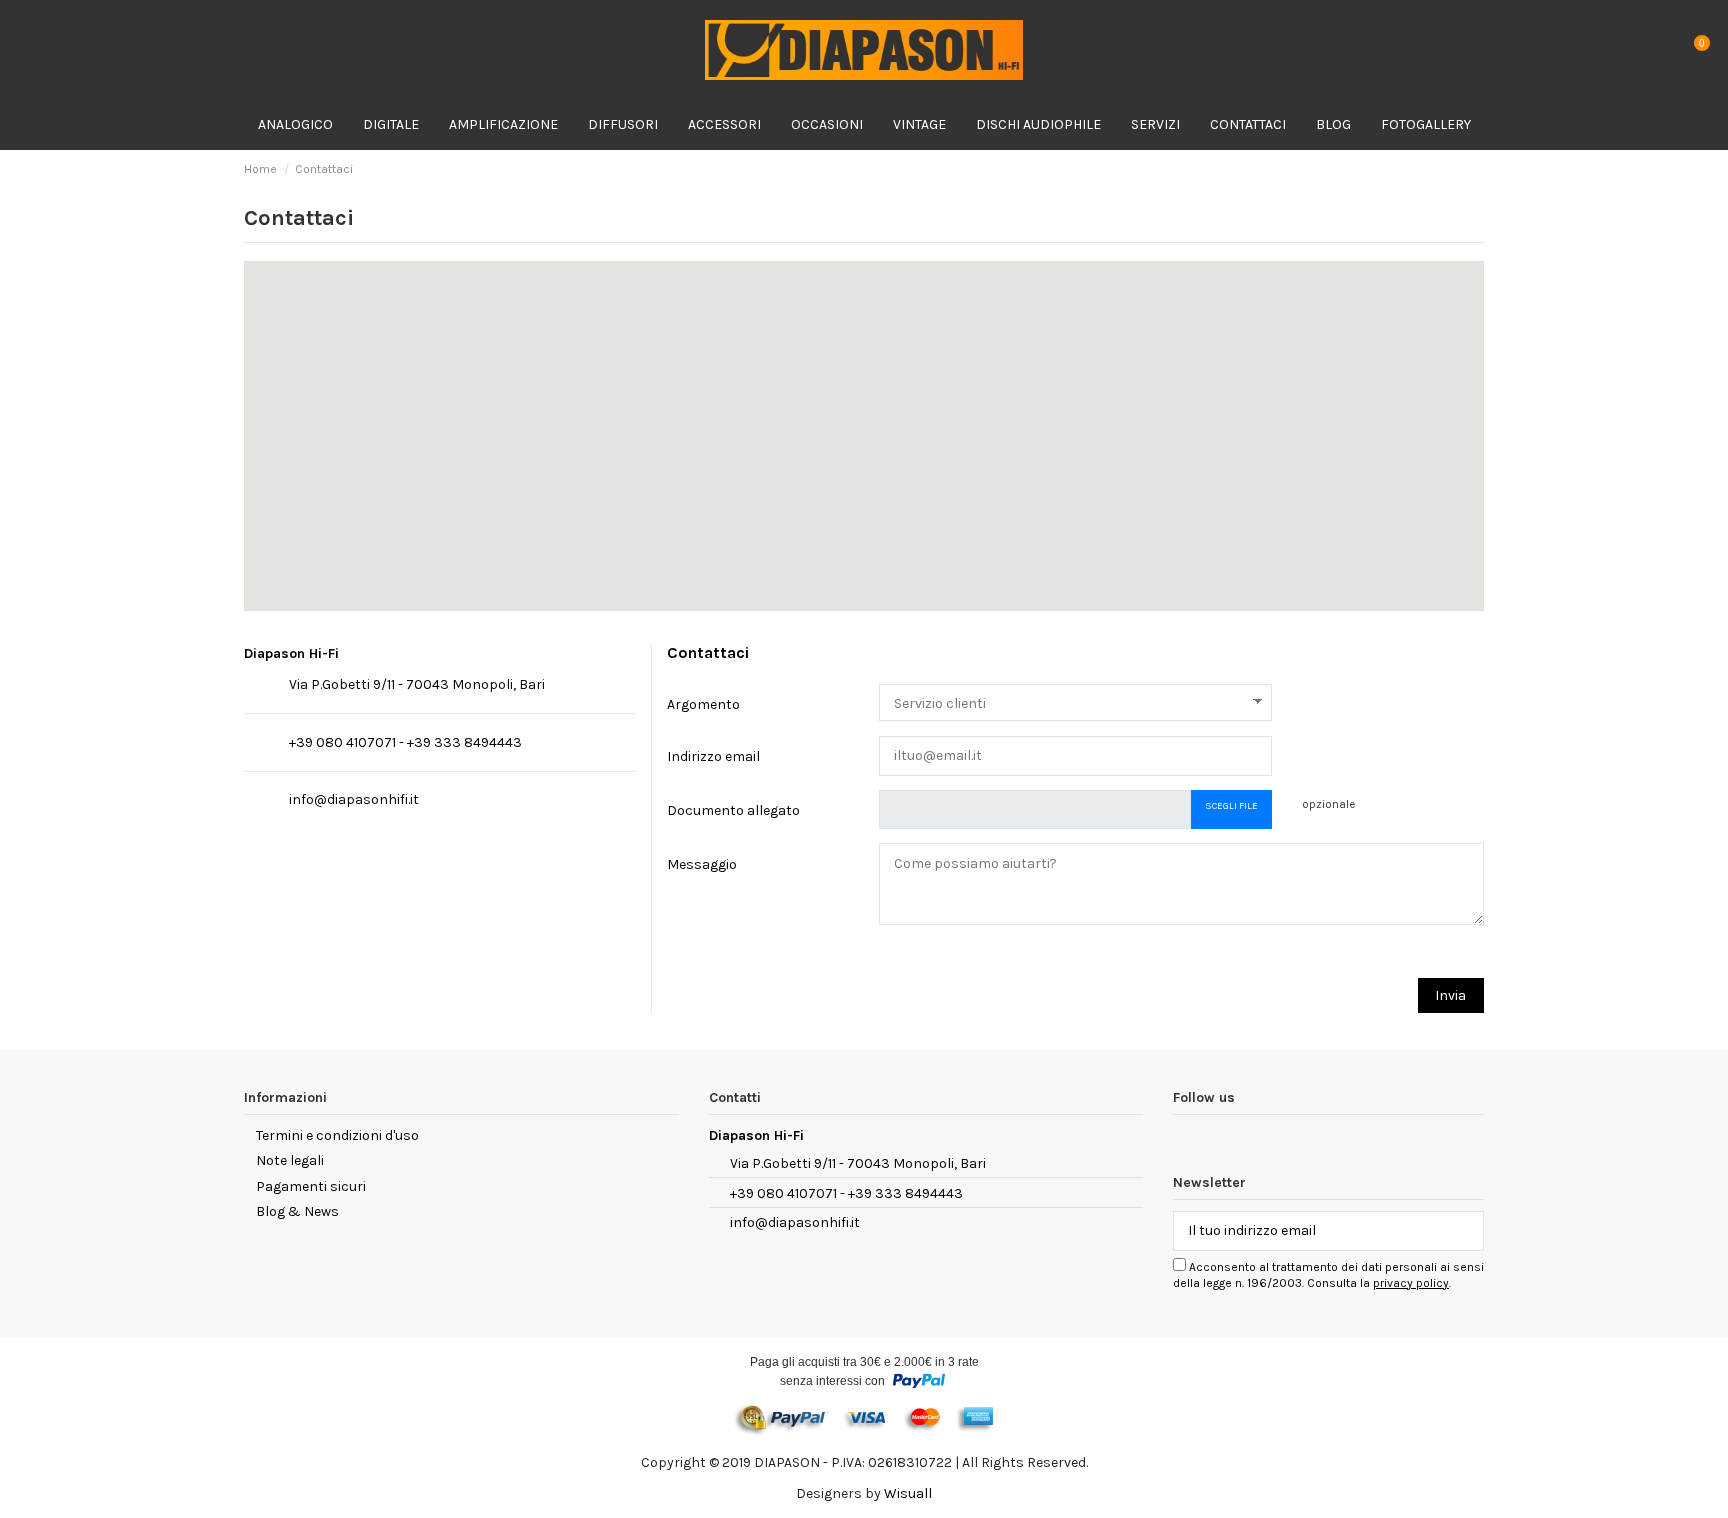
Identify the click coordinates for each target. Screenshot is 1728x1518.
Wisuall (908, 1493)
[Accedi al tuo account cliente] (1654, 50)
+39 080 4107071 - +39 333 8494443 (405, 742)
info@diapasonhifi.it (354, 799)
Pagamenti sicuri (311, 1186)
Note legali (290, 1160)
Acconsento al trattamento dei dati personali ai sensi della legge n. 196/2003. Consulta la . (1328, 1275)
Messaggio (702, 864)
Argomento (703, 704)
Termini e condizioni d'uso (337, 1135)
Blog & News (297, 1211)
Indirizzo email (713, 756)
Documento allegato (733, 810)
